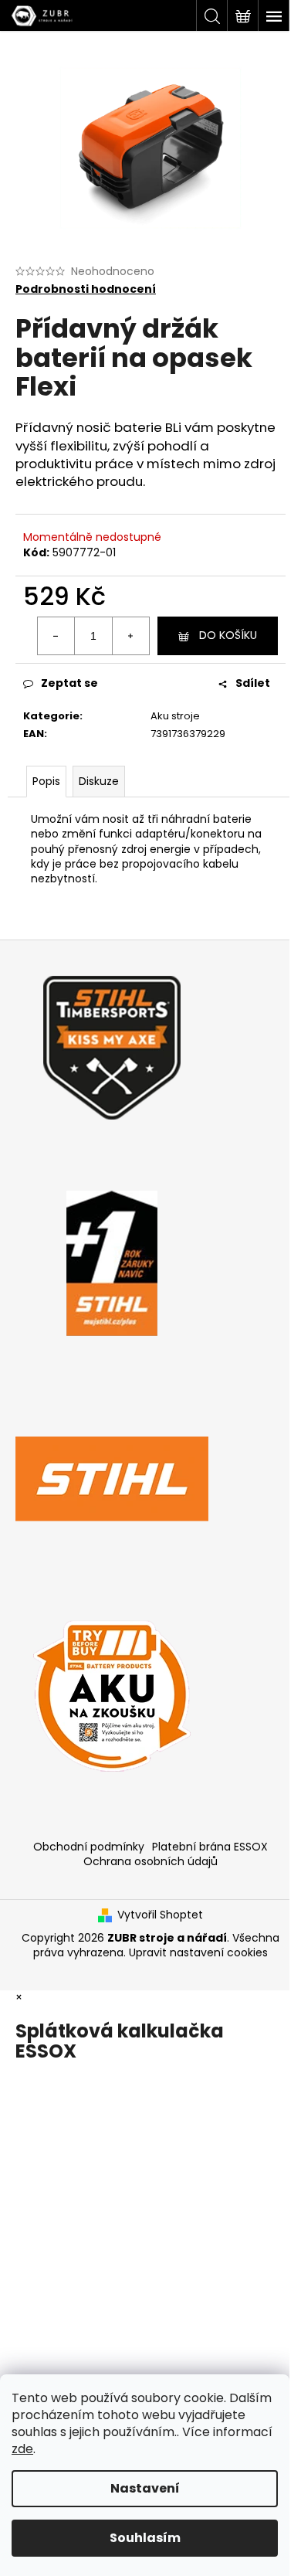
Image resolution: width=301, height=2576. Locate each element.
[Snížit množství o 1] (56, 636)
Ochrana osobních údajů (150, 1861)
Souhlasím (145, 2538)
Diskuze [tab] (99, 781)
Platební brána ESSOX (210, 1847)
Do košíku (228, 635)
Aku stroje (175, 716)
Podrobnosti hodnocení (86, 289)
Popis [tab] (46, 781)
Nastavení (145, 2488)
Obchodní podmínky (89, 1847)
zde (22, 2449)
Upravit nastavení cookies (198, 1952)
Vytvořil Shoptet (160, 1915)
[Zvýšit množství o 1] (130, 636)
